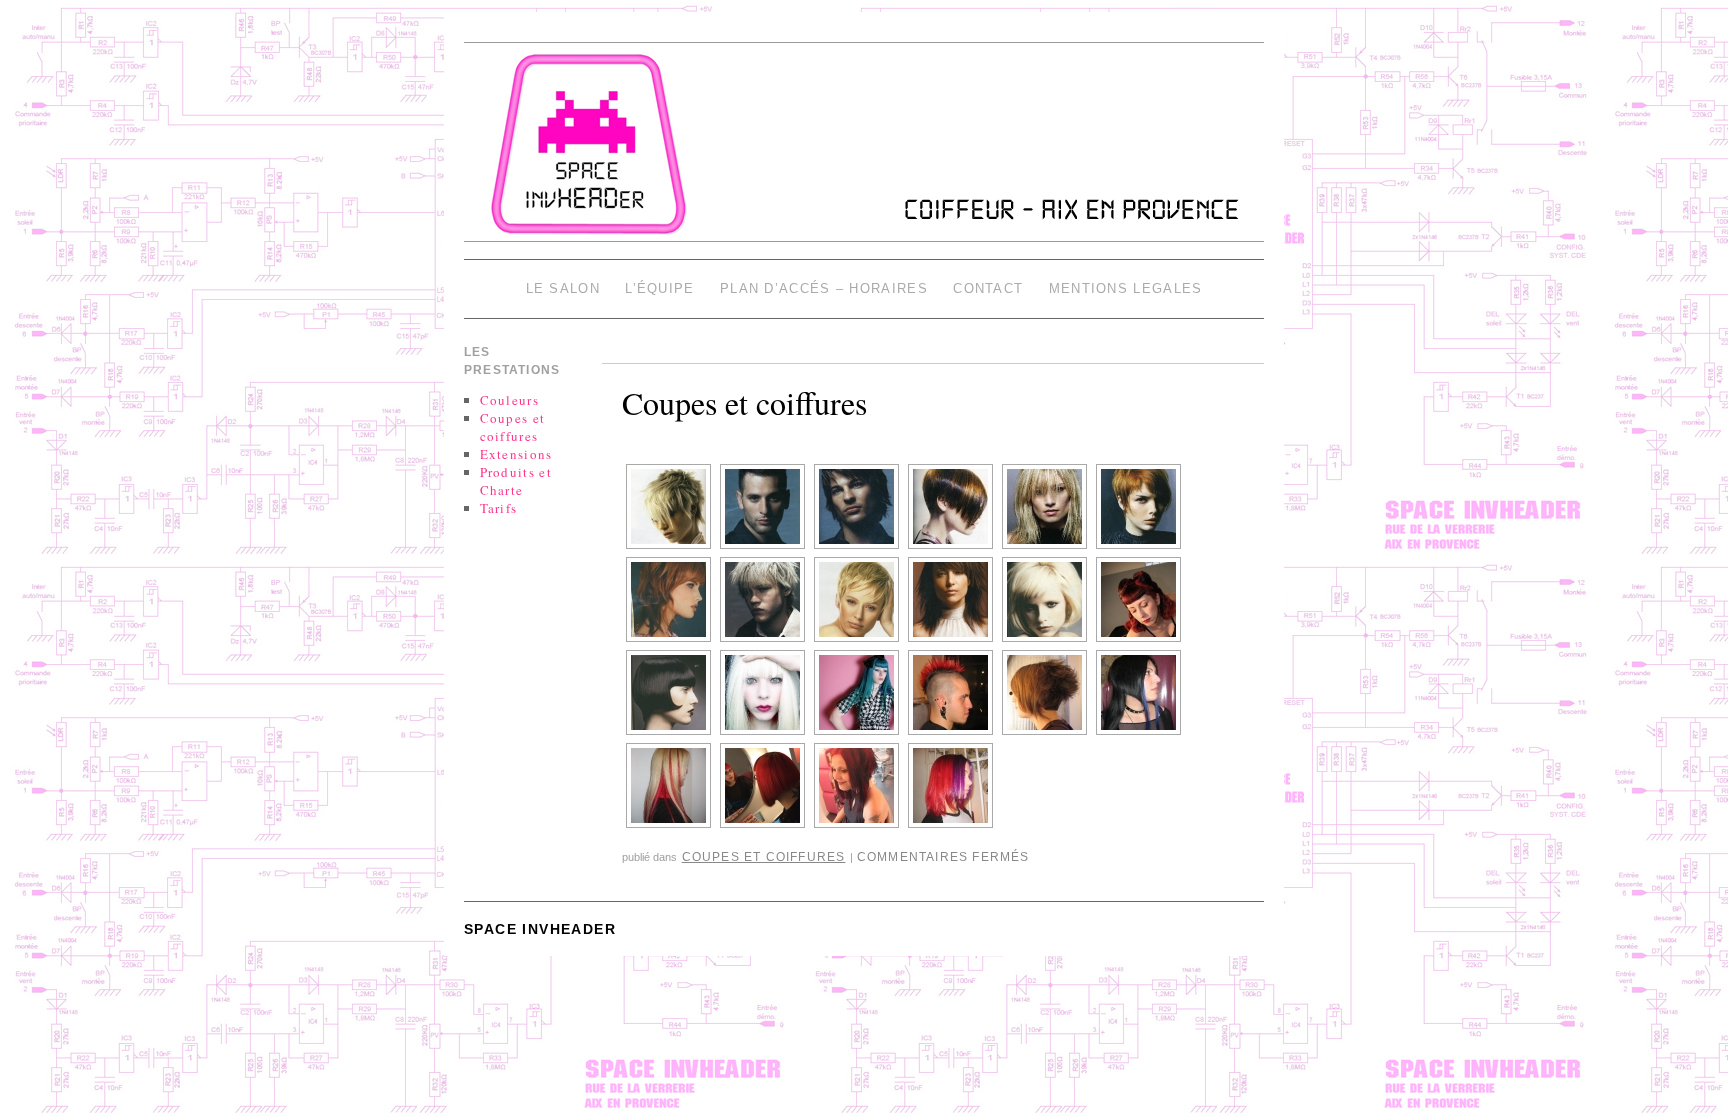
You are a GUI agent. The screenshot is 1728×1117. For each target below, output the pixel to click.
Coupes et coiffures (744, 402)
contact (988, 288)
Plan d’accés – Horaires (824, 288)
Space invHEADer (540, 929)
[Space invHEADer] (864, 150)
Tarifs (499, 508)
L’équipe (659, 288)
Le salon (563, 288)
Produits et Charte (516, 481)
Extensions (516, 454)
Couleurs (509, 400)
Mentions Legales (1126, 288)
